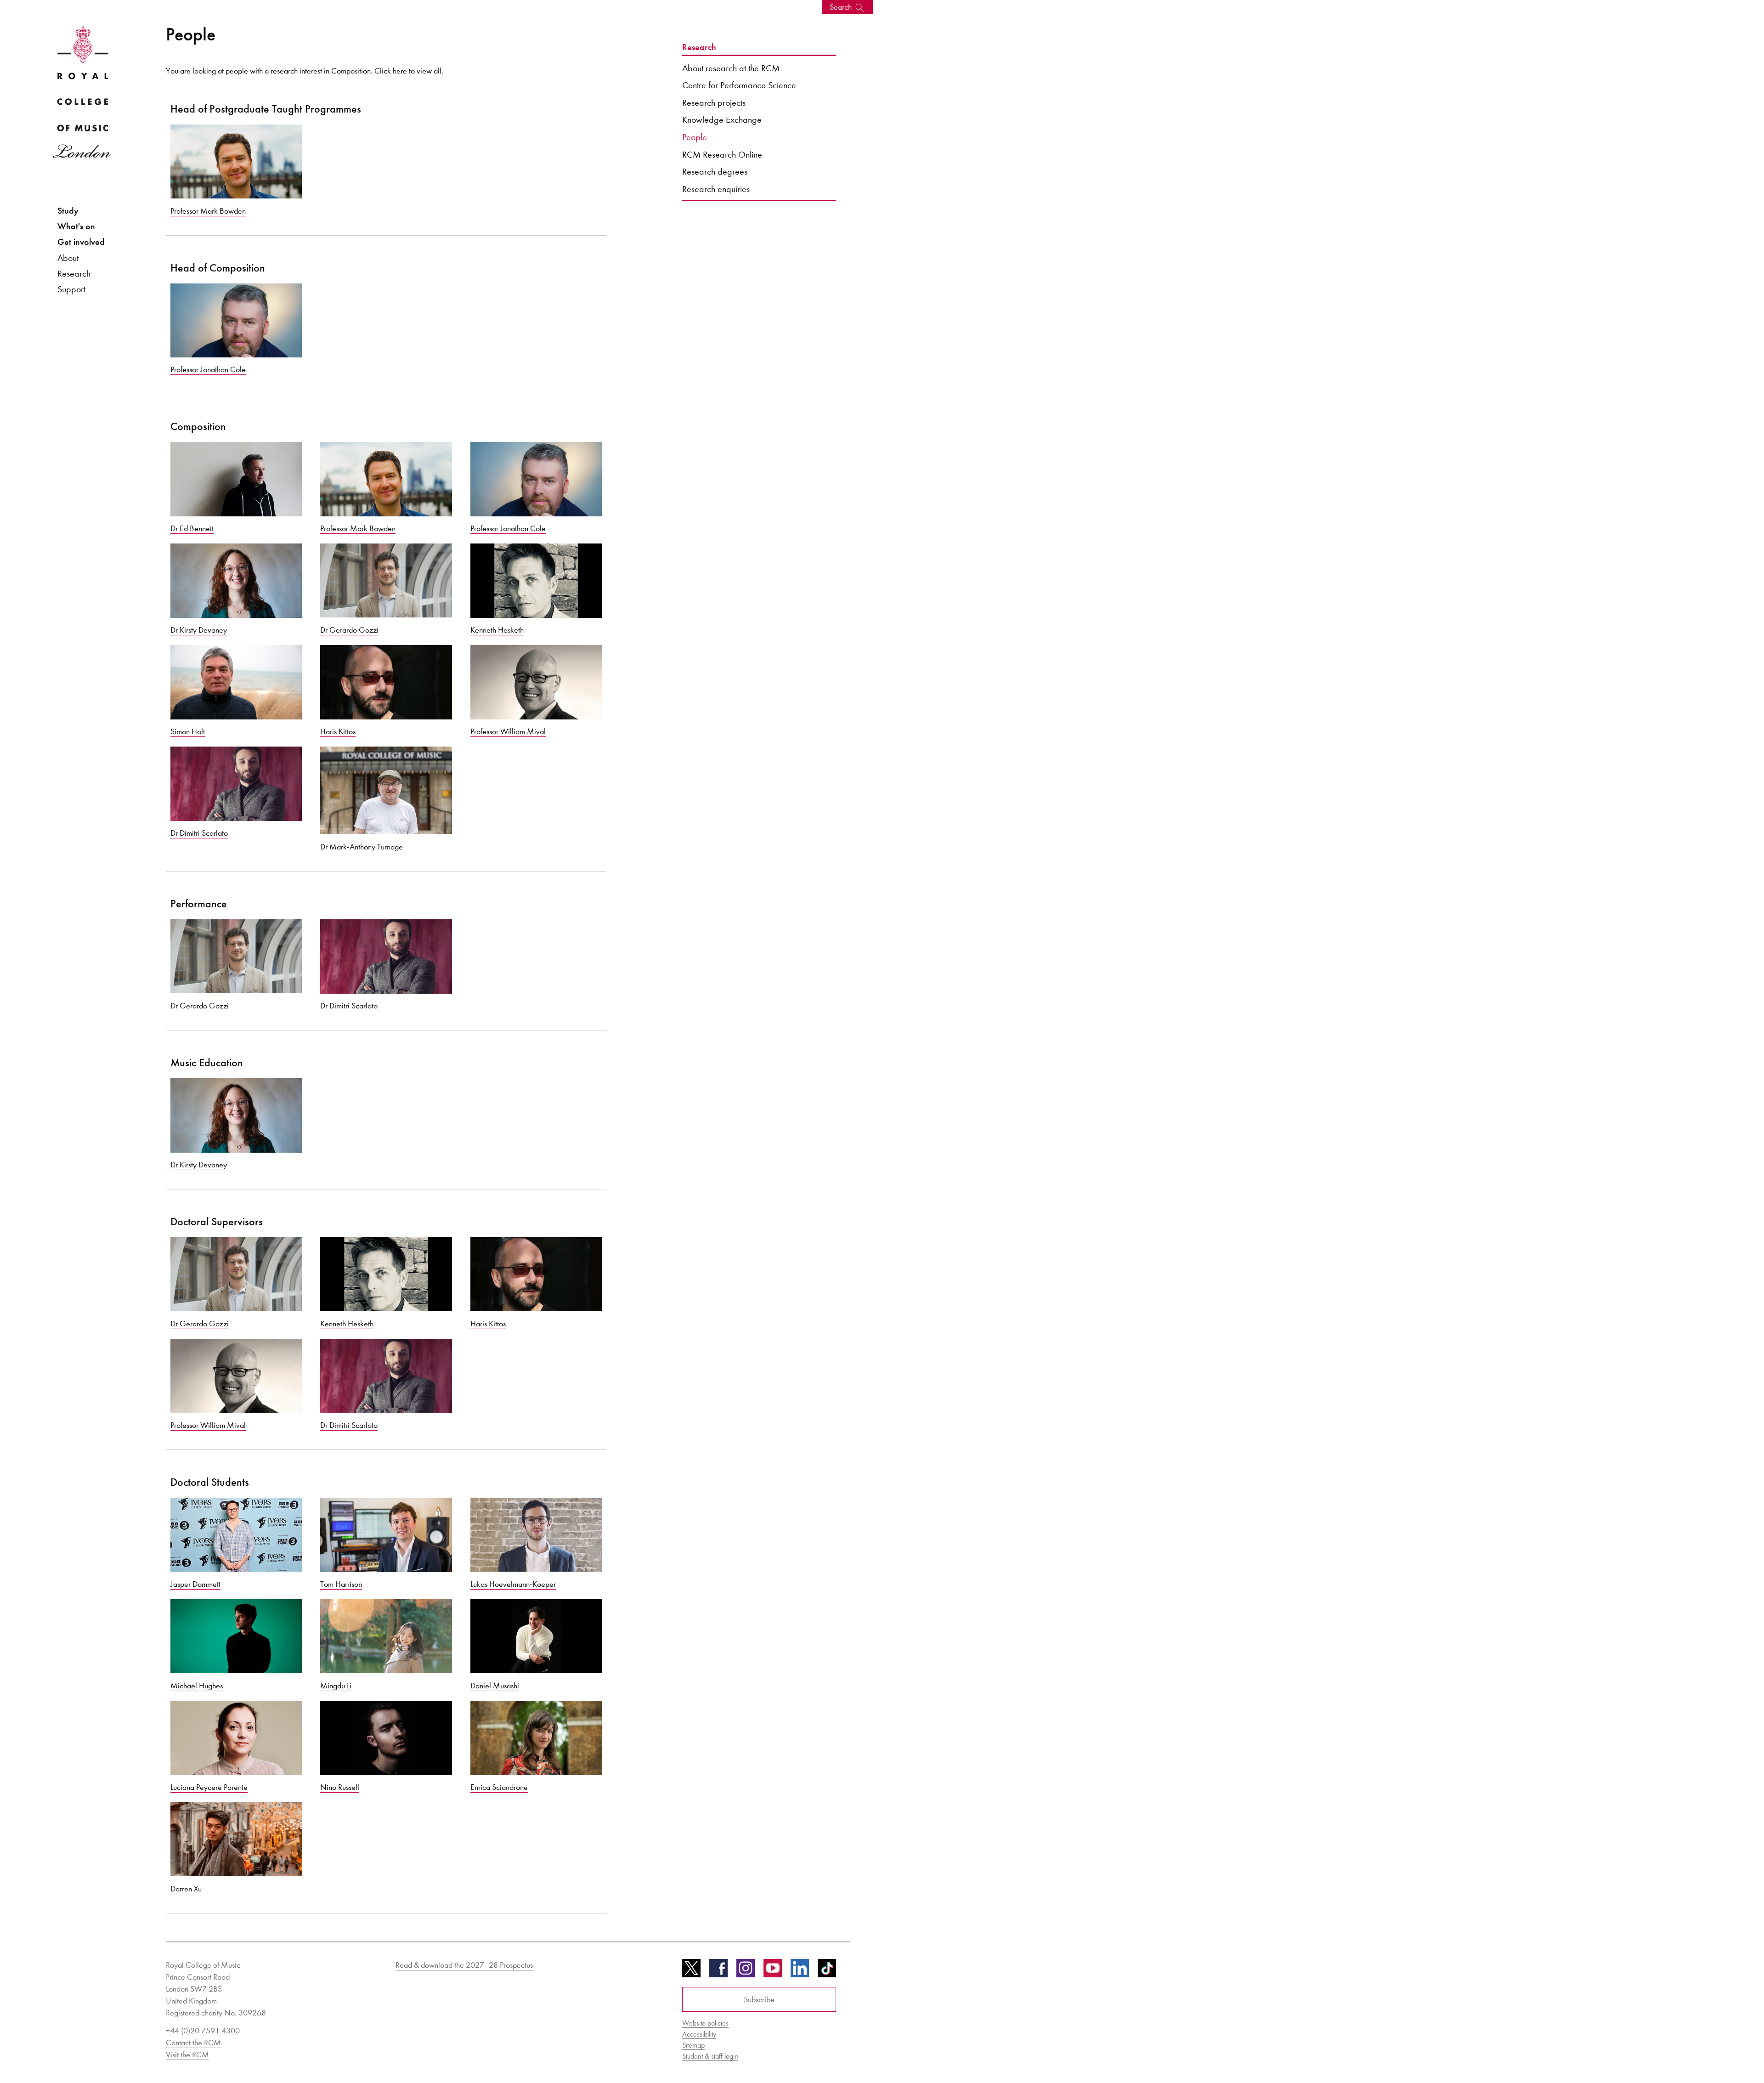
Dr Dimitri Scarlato (199, 833)
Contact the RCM (193, 2043)
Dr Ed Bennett (192, 528)
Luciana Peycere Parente (209, 1787)
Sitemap (693, 2045)
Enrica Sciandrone (499, 1787)
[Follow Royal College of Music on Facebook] (718, 1971)
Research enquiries (716, 189)
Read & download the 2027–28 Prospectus (464, 1965)
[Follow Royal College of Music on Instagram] (746, 1971)
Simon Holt (188, 731)
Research (74, 273)
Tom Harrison (341, 1584)
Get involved (81, 242)
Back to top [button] (1712, 2048)
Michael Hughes (197, 1686)
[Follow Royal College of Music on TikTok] (827, 1971)
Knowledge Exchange (722, 119)
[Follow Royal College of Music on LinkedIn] (800, 1971)
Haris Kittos (338, 731)
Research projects (714, 102)
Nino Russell (340, 1787)
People (695, 137)
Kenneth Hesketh (497, 630)
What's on (76, 226)
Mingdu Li (336, 1686)
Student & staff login (710, 2056)
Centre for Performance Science (739, 85)
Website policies (705, 2023)
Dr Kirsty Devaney (199, 630)
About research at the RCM (731, 68)
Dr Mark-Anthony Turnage (362, 847)
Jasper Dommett (195, 1584)
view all (429, 71)
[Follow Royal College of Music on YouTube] (773, 1971)
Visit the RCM (187, 2055)
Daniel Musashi (495, 1686)
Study (68, 211)
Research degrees (715, 171)
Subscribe (759, 1999)
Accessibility (699, 2034)
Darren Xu (186, 1889)
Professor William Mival (508, 731)
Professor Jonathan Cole (208, 369)
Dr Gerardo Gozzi (349, 630)
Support (71, 289)
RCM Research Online (722, 154)
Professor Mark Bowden (208, 211)
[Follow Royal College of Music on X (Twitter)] (691, 1971)
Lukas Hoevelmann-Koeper (513, 1584)
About (68, 258)
